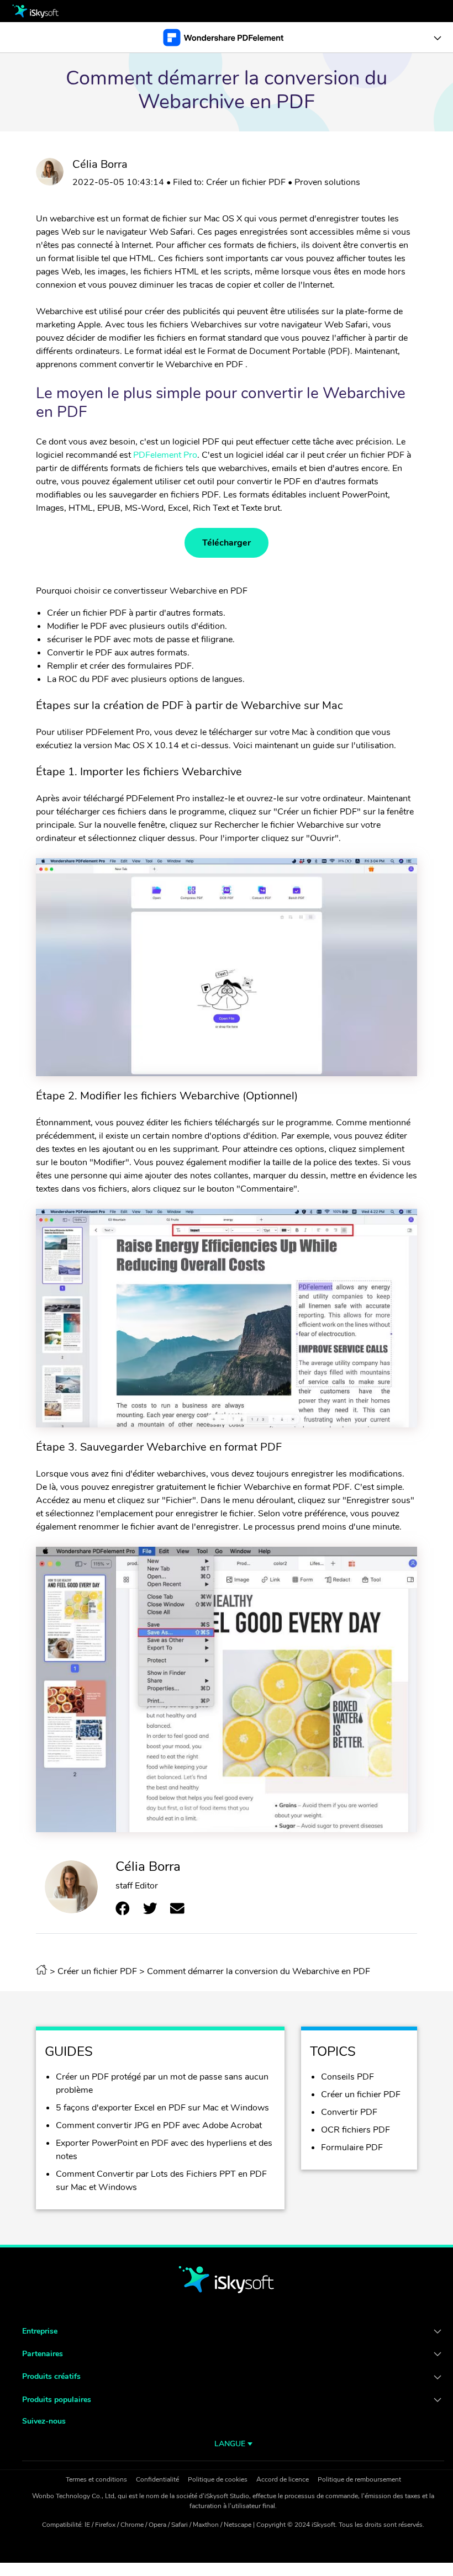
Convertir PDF (349, 2112)
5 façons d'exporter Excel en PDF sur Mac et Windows (162, 2108)
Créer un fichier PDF (246, 182)
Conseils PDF (347, 2077)
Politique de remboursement (359, 2479)
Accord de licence (283, 2479)
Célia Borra (100, 164)
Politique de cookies (218, 2479)
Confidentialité (157, 2479)
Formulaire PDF (352, 2147)
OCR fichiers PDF (355, 2130)
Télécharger (227, 543)
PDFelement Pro (165, 455)
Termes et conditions (96, 2479)
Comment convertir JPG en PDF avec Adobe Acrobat (159, 2125)
